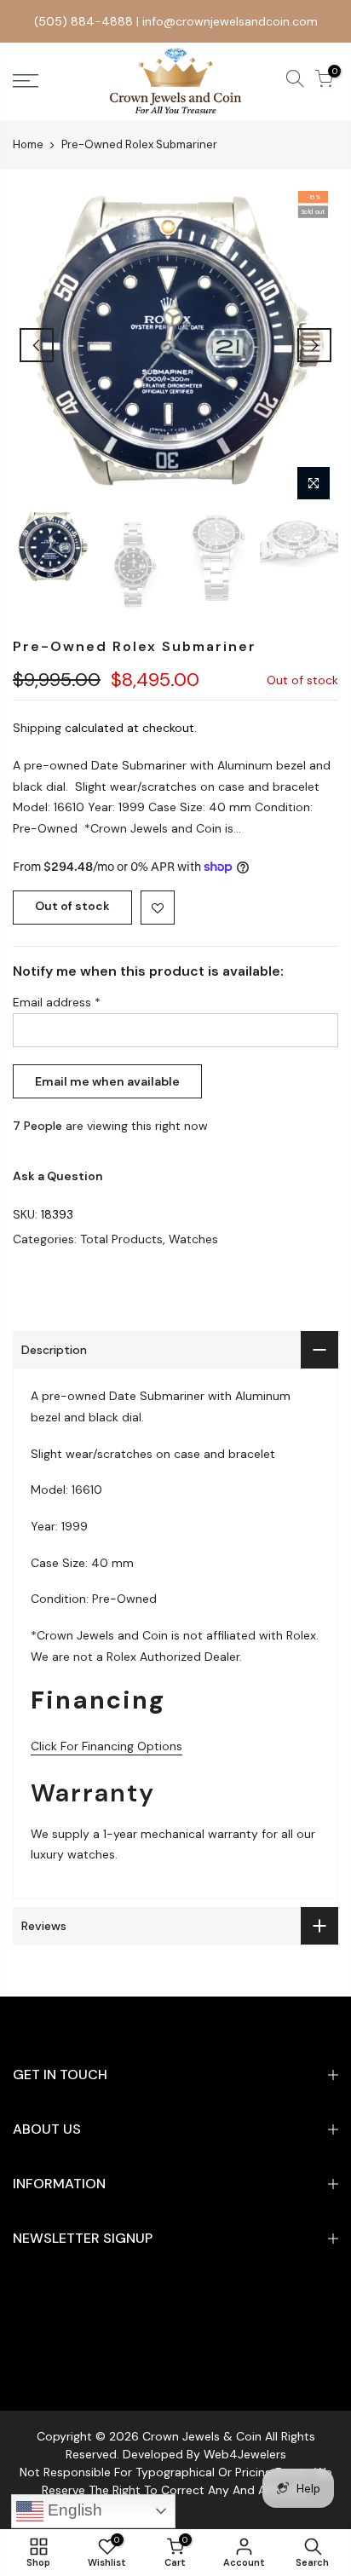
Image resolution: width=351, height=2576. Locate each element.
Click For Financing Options (106, 1746)
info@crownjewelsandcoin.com (230, 21)
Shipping (37, 728)
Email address (57, 1002)
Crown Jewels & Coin (202, 2436)
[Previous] (37, 345)
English (73, 2510)
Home (28, 144)
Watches (193, 1239)
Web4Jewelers (245, 2454)
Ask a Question (58, 1176)
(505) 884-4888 (83, 21)
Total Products (121, 1239)
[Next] (314, 345)
